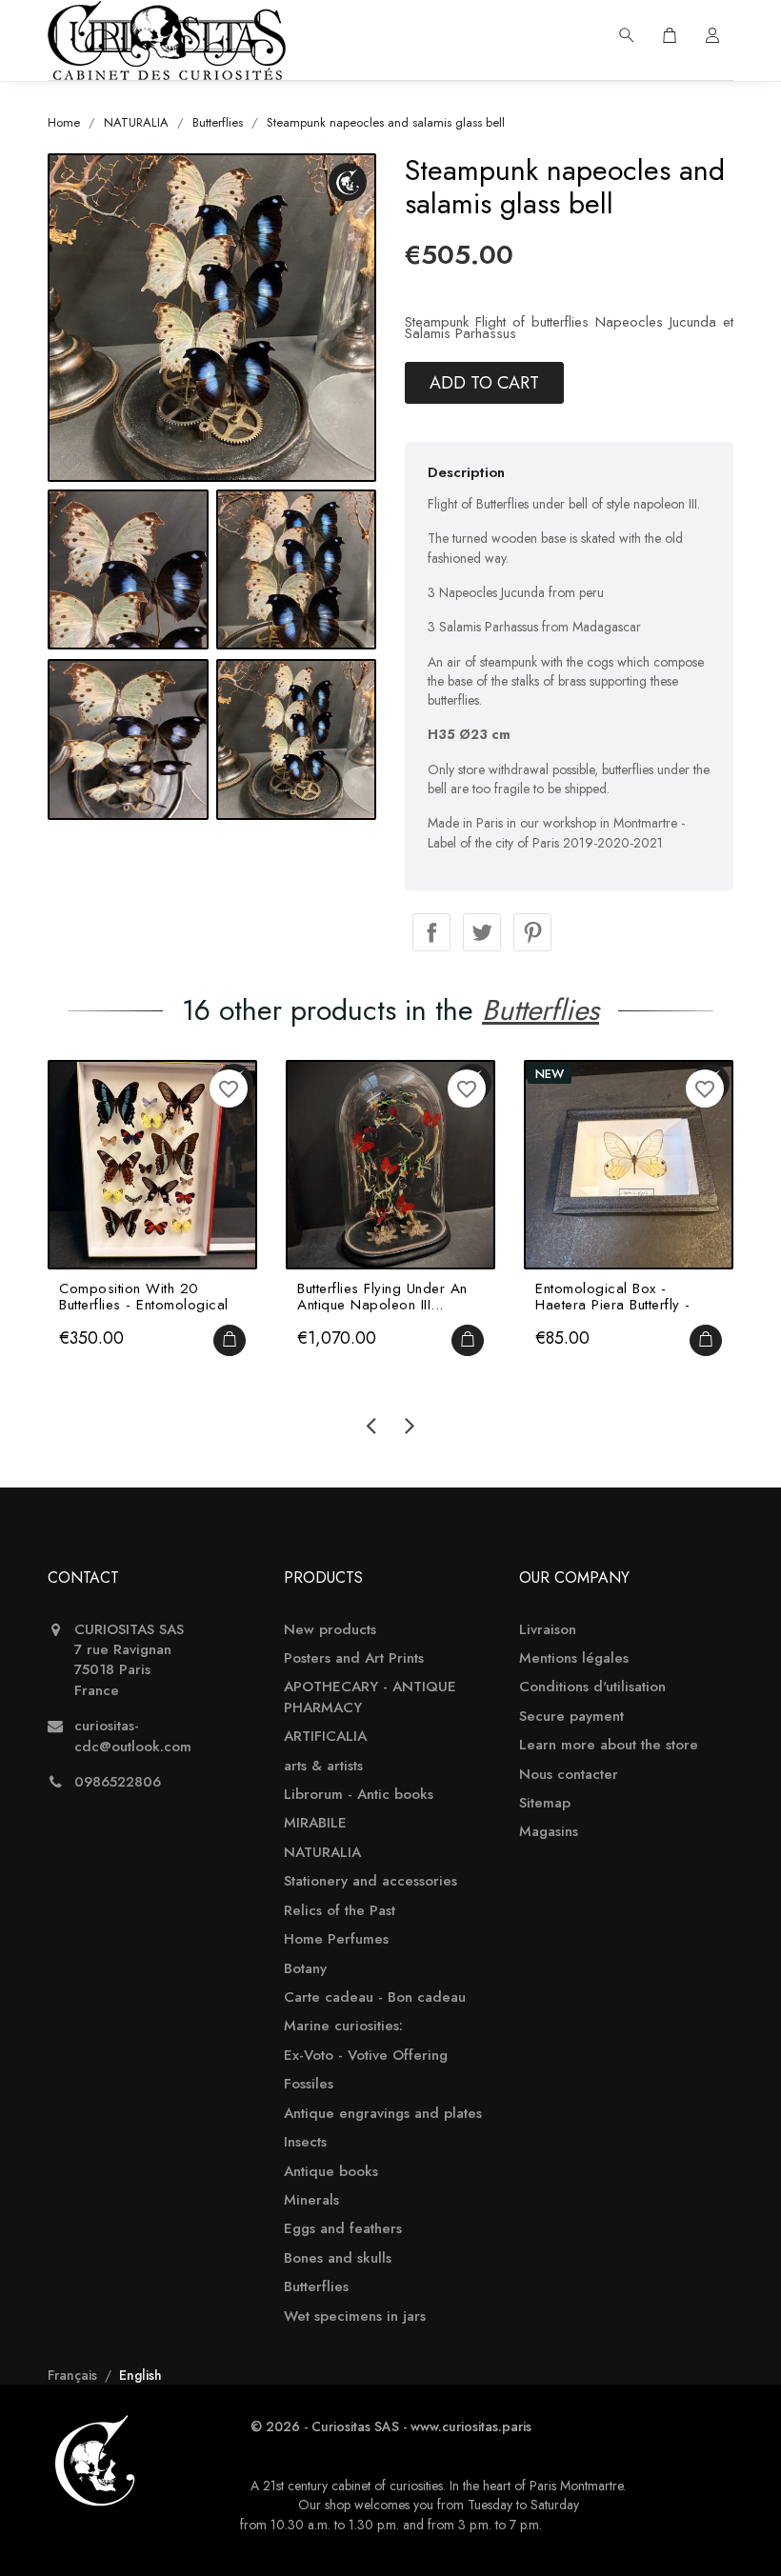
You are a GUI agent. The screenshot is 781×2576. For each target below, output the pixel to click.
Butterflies (316, 2287)
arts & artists (323, 1766)
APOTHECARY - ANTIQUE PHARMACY (370, 1697)
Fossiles (309, 2084)
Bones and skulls (338, 2258)
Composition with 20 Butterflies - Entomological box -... (144, 1297)
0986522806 (118, 1782)
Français (74, 2375)
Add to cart (484, 383)
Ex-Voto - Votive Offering (366, 2056)
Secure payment (571, 1717)
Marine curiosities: (343, 2026)
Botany (305, 1969)
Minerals (311, 2200)
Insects (305, 2142)
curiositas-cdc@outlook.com (133, 1736)
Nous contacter (569, 1775)
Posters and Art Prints (354, 1658)
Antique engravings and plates (383, 2114)
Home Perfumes (336, 1939)
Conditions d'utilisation (592, 1687)
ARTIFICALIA (325, 1737)
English (140, 2375)
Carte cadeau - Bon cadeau (375, 1997)
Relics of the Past (340, 1911)
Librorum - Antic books (359, 1795)
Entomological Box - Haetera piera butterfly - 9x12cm (613, 1297)
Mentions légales (574, 1658)
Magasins (549, 1832)
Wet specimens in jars (355, 2316)
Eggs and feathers (343, 2229)
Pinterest (532, 932)
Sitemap (545, 1803)
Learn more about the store (609, 1745)
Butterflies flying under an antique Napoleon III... (382, 1297)
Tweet (482, 932)
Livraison (548, 1630)
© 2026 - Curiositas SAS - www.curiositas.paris (391, 2426)
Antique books (331, 2172)
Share (431, 932)
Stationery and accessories (370, 1881)
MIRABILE (315, 1823)
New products (330, 1630)
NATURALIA (322, 1853)
